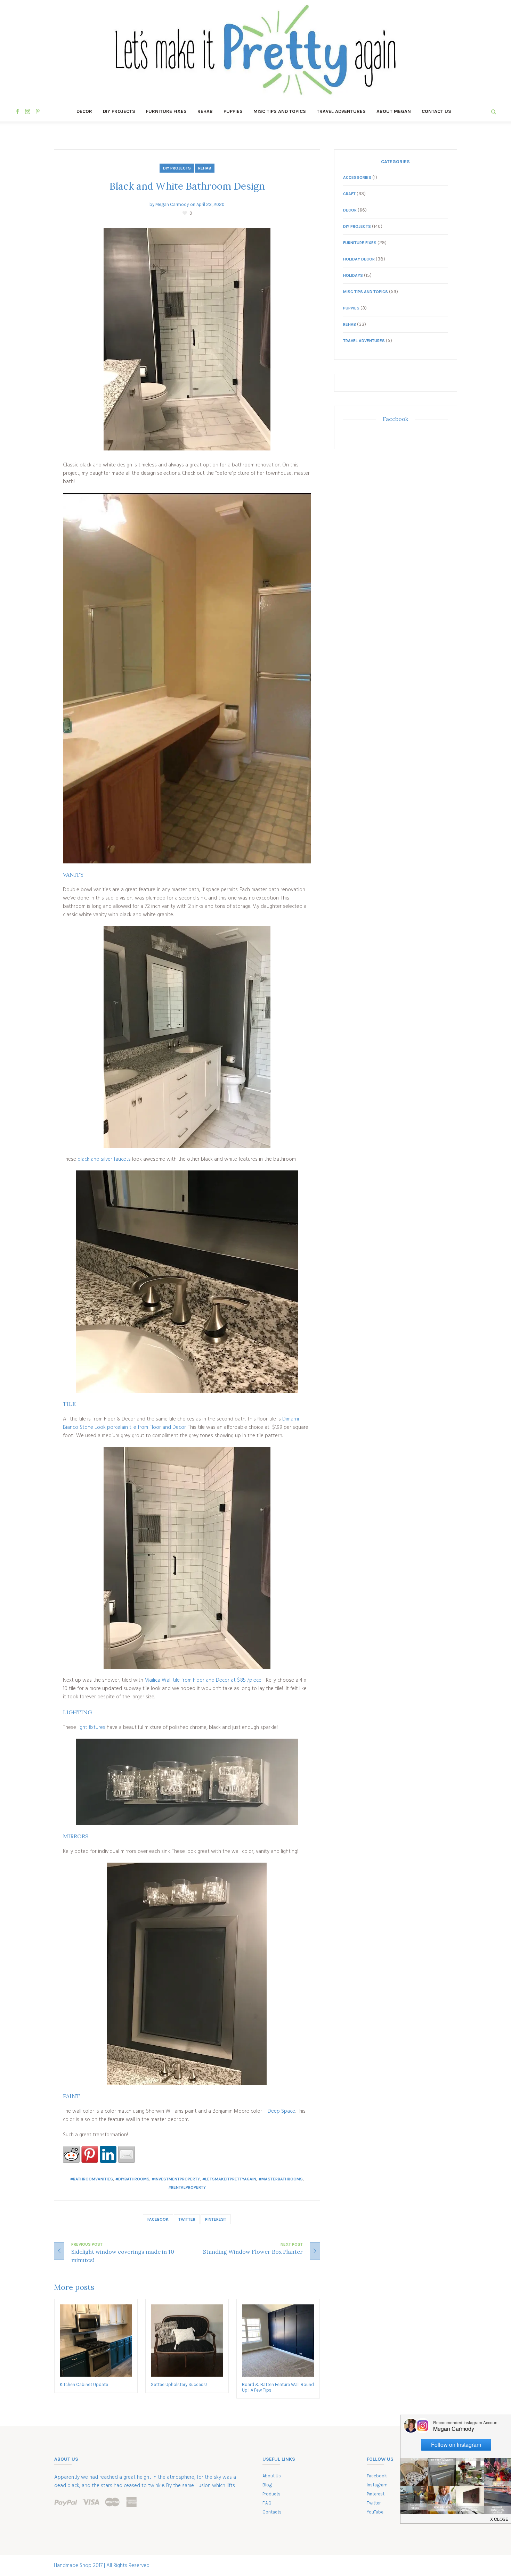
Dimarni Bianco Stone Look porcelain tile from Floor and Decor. (181, 1423)
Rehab (205, 168)
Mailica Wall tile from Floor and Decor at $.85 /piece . (205, 1680)
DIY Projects (177, 168)
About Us (272, 2476)
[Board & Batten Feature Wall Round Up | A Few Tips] (278, 2341)
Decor (350, 210)
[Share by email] (127, 2154)
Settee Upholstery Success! (179, 2384)
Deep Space (281, 2111)
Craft (349, 194)
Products (271, 2494)
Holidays (353, 275)
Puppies (351, 308)
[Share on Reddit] (71, 2154)
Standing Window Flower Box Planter (253, 2252)
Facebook (158, 2219)
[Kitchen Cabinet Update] (96, 2341)
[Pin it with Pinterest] (90, 2154)
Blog (267, 2485)
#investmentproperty (176, 2179)
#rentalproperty (187, 2187)
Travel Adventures (364, 341)
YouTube (375, 2512)
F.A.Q (267, 2503)
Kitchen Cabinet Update (84, 2384)
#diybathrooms (132, 2179)
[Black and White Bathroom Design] (187, 339)
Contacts (272, 2512)
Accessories (357, 177)
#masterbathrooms (281, 2179)
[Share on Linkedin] (108, 2154)
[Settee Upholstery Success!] (187, 2341)
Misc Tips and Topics (366, 292)
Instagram (377, 2485)
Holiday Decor (359, 259)
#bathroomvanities (92, 2179)
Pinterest (216, 2219)
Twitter (187, 2219)
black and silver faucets (104, 1159)
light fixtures (91, 1728)
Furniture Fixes (360, 243)
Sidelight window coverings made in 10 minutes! (123, 2256)
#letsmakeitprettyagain (229, 2179)
